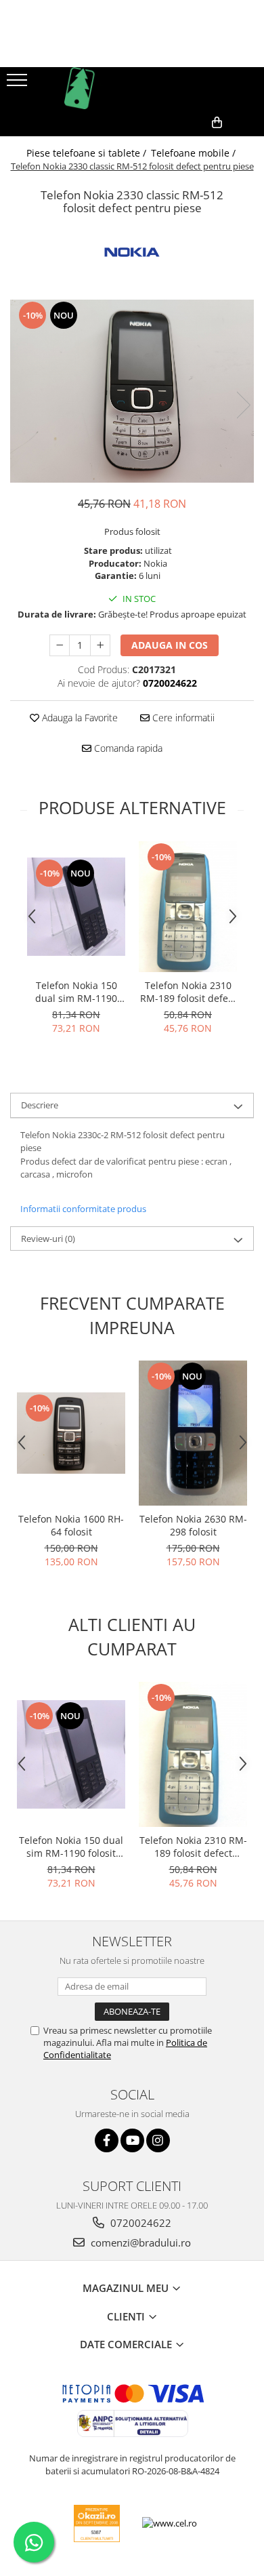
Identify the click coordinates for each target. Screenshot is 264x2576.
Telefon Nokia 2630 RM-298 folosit (193, 1525)
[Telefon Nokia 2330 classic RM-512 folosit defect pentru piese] (132, 391)
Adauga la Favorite (79, 718)
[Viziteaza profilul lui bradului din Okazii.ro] (97, 2523)
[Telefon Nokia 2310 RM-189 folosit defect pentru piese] (188, 907)
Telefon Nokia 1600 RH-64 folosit (71, 1525)
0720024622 (139, 2223)
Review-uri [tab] (48, 1239)
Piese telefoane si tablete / (88, 153)
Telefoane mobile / (195, 153)
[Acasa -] (132, 88)
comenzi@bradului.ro (139, 2242)
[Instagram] (158, 2140)
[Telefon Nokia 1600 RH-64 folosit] (71, 1433)
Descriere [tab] (40, 1105)
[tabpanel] (132, 391)
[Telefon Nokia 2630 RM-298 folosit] (193, 1433)
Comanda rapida (127, 748)
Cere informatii (182, 718)
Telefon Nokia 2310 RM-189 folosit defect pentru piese (188, 992)
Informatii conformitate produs (83, 1209)
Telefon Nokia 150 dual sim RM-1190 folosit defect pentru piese (76, 992)
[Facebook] (107, 2140)
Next (243, 405)
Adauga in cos (170, 645)
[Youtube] (132, 2140)
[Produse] (19, 84)
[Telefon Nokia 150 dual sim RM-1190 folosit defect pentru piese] (76, 907)
